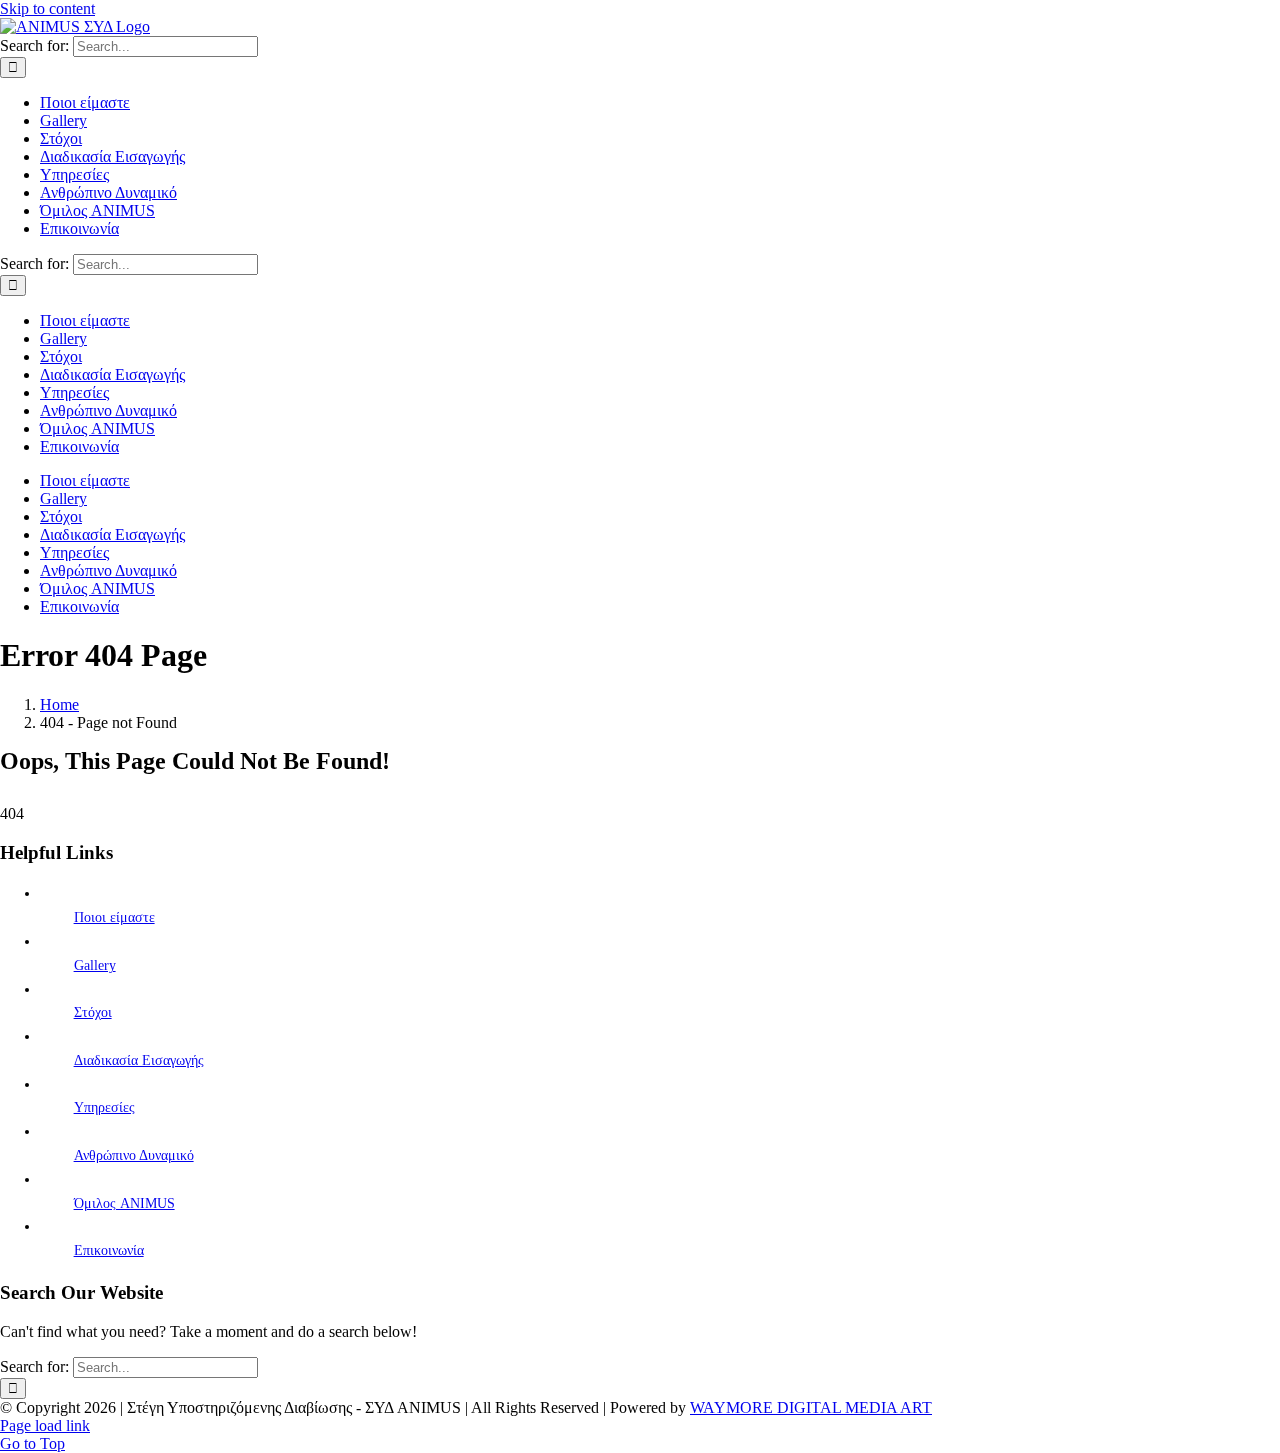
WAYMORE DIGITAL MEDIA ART (811, 1407)
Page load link (45, 1425)
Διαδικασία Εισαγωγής (139, 1060)
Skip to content (47, 8)
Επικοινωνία (109, 1250)
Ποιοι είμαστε (114, 917)
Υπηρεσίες (104, 1107)
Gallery (95, 965)
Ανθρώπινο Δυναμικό (134, 1155)
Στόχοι (93, 1012)
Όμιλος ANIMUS (124, 1203)
